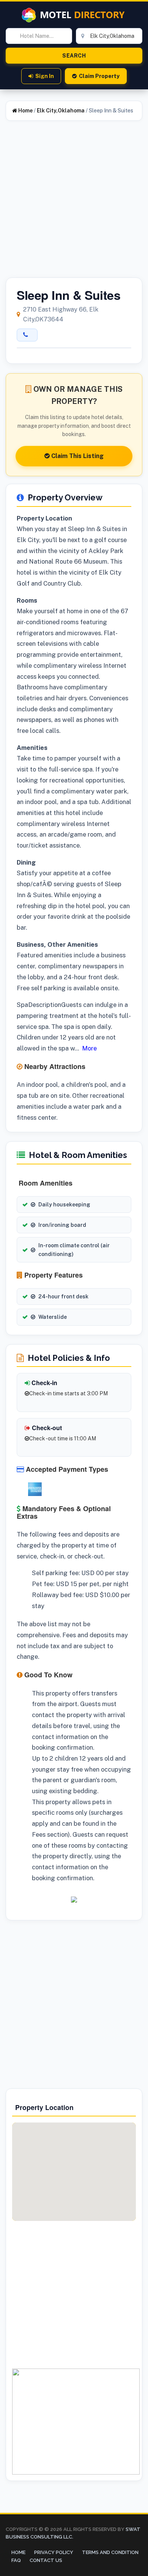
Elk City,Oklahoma (61, 111)
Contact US (46, 2560)
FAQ (16, 2560)
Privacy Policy (54, 2552)
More (89, 1048)
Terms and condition (110, 2552)
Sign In (45, 76)
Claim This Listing (77, 456)
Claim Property (99, 76)
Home (25, 111)
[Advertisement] (74, 204)
